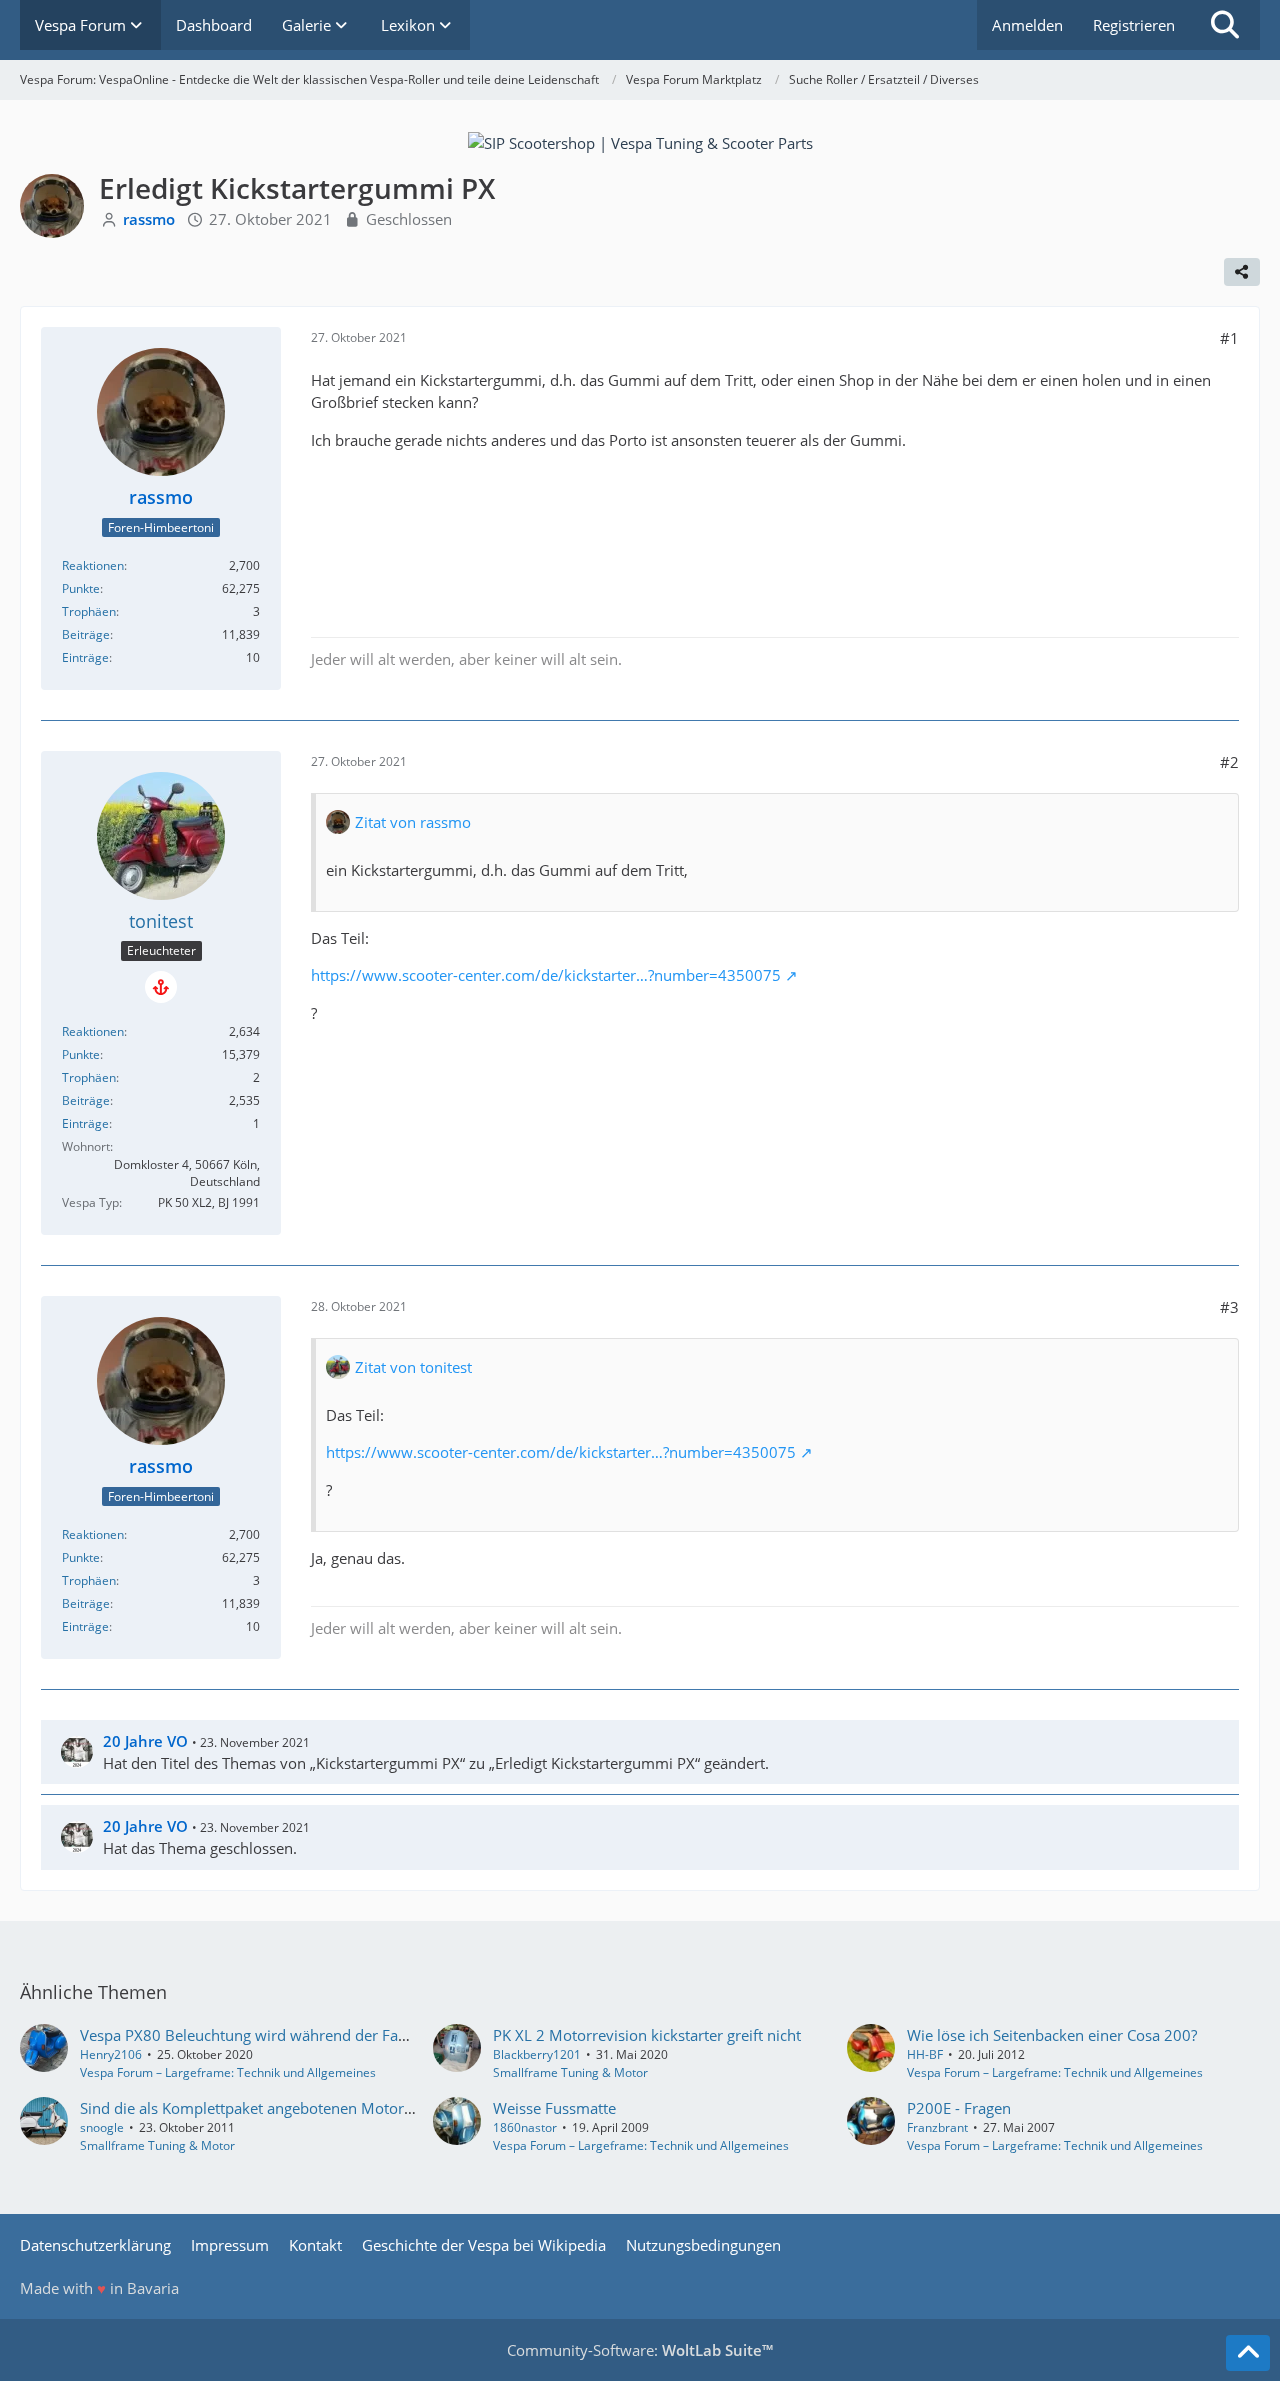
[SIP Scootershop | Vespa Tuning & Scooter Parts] (640, 141)
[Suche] (1225, 25)
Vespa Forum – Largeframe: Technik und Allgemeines (228, 2072)
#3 (1229, 1307)
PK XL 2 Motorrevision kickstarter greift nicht (647, 2035)
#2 (1229, 762)
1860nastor (525, 2127)
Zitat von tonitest (413, 1367)
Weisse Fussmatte (554, 2108)
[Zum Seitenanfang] (1248, 2353)
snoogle (102, 2127)
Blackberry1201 (537, 2054)
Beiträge (86, 634)
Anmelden (1027, 25)
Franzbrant (937, 2127)
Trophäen (89, 611)
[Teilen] (1242, 272)
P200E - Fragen (959, 2108)
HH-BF (925, 2054)
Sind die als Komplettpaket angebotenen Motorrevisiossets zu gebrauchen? (337, 2108)
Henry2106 (111, 2054)
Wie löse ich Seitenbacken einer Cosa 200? (1052, 2035)
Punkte (81, 588)
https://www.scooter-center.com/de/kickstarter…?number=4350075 (546, 975)
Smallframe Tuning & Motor (570, 2072)
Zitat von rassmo (413, 822)
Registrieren (1134, 25)
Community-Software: (640, 2350)
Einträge (85, 657)
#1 (1229, 338)
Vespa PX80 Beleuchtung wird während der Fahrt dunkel (274, 2035)
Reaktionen (93, 565)
